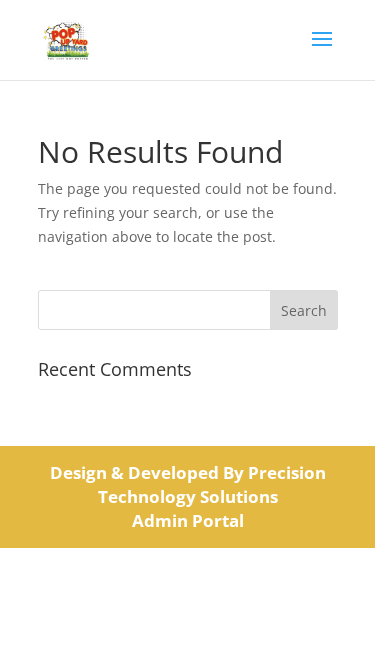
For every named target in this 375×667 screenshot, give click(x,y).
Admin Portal (188, 520)
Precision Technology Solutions (212, 484)
